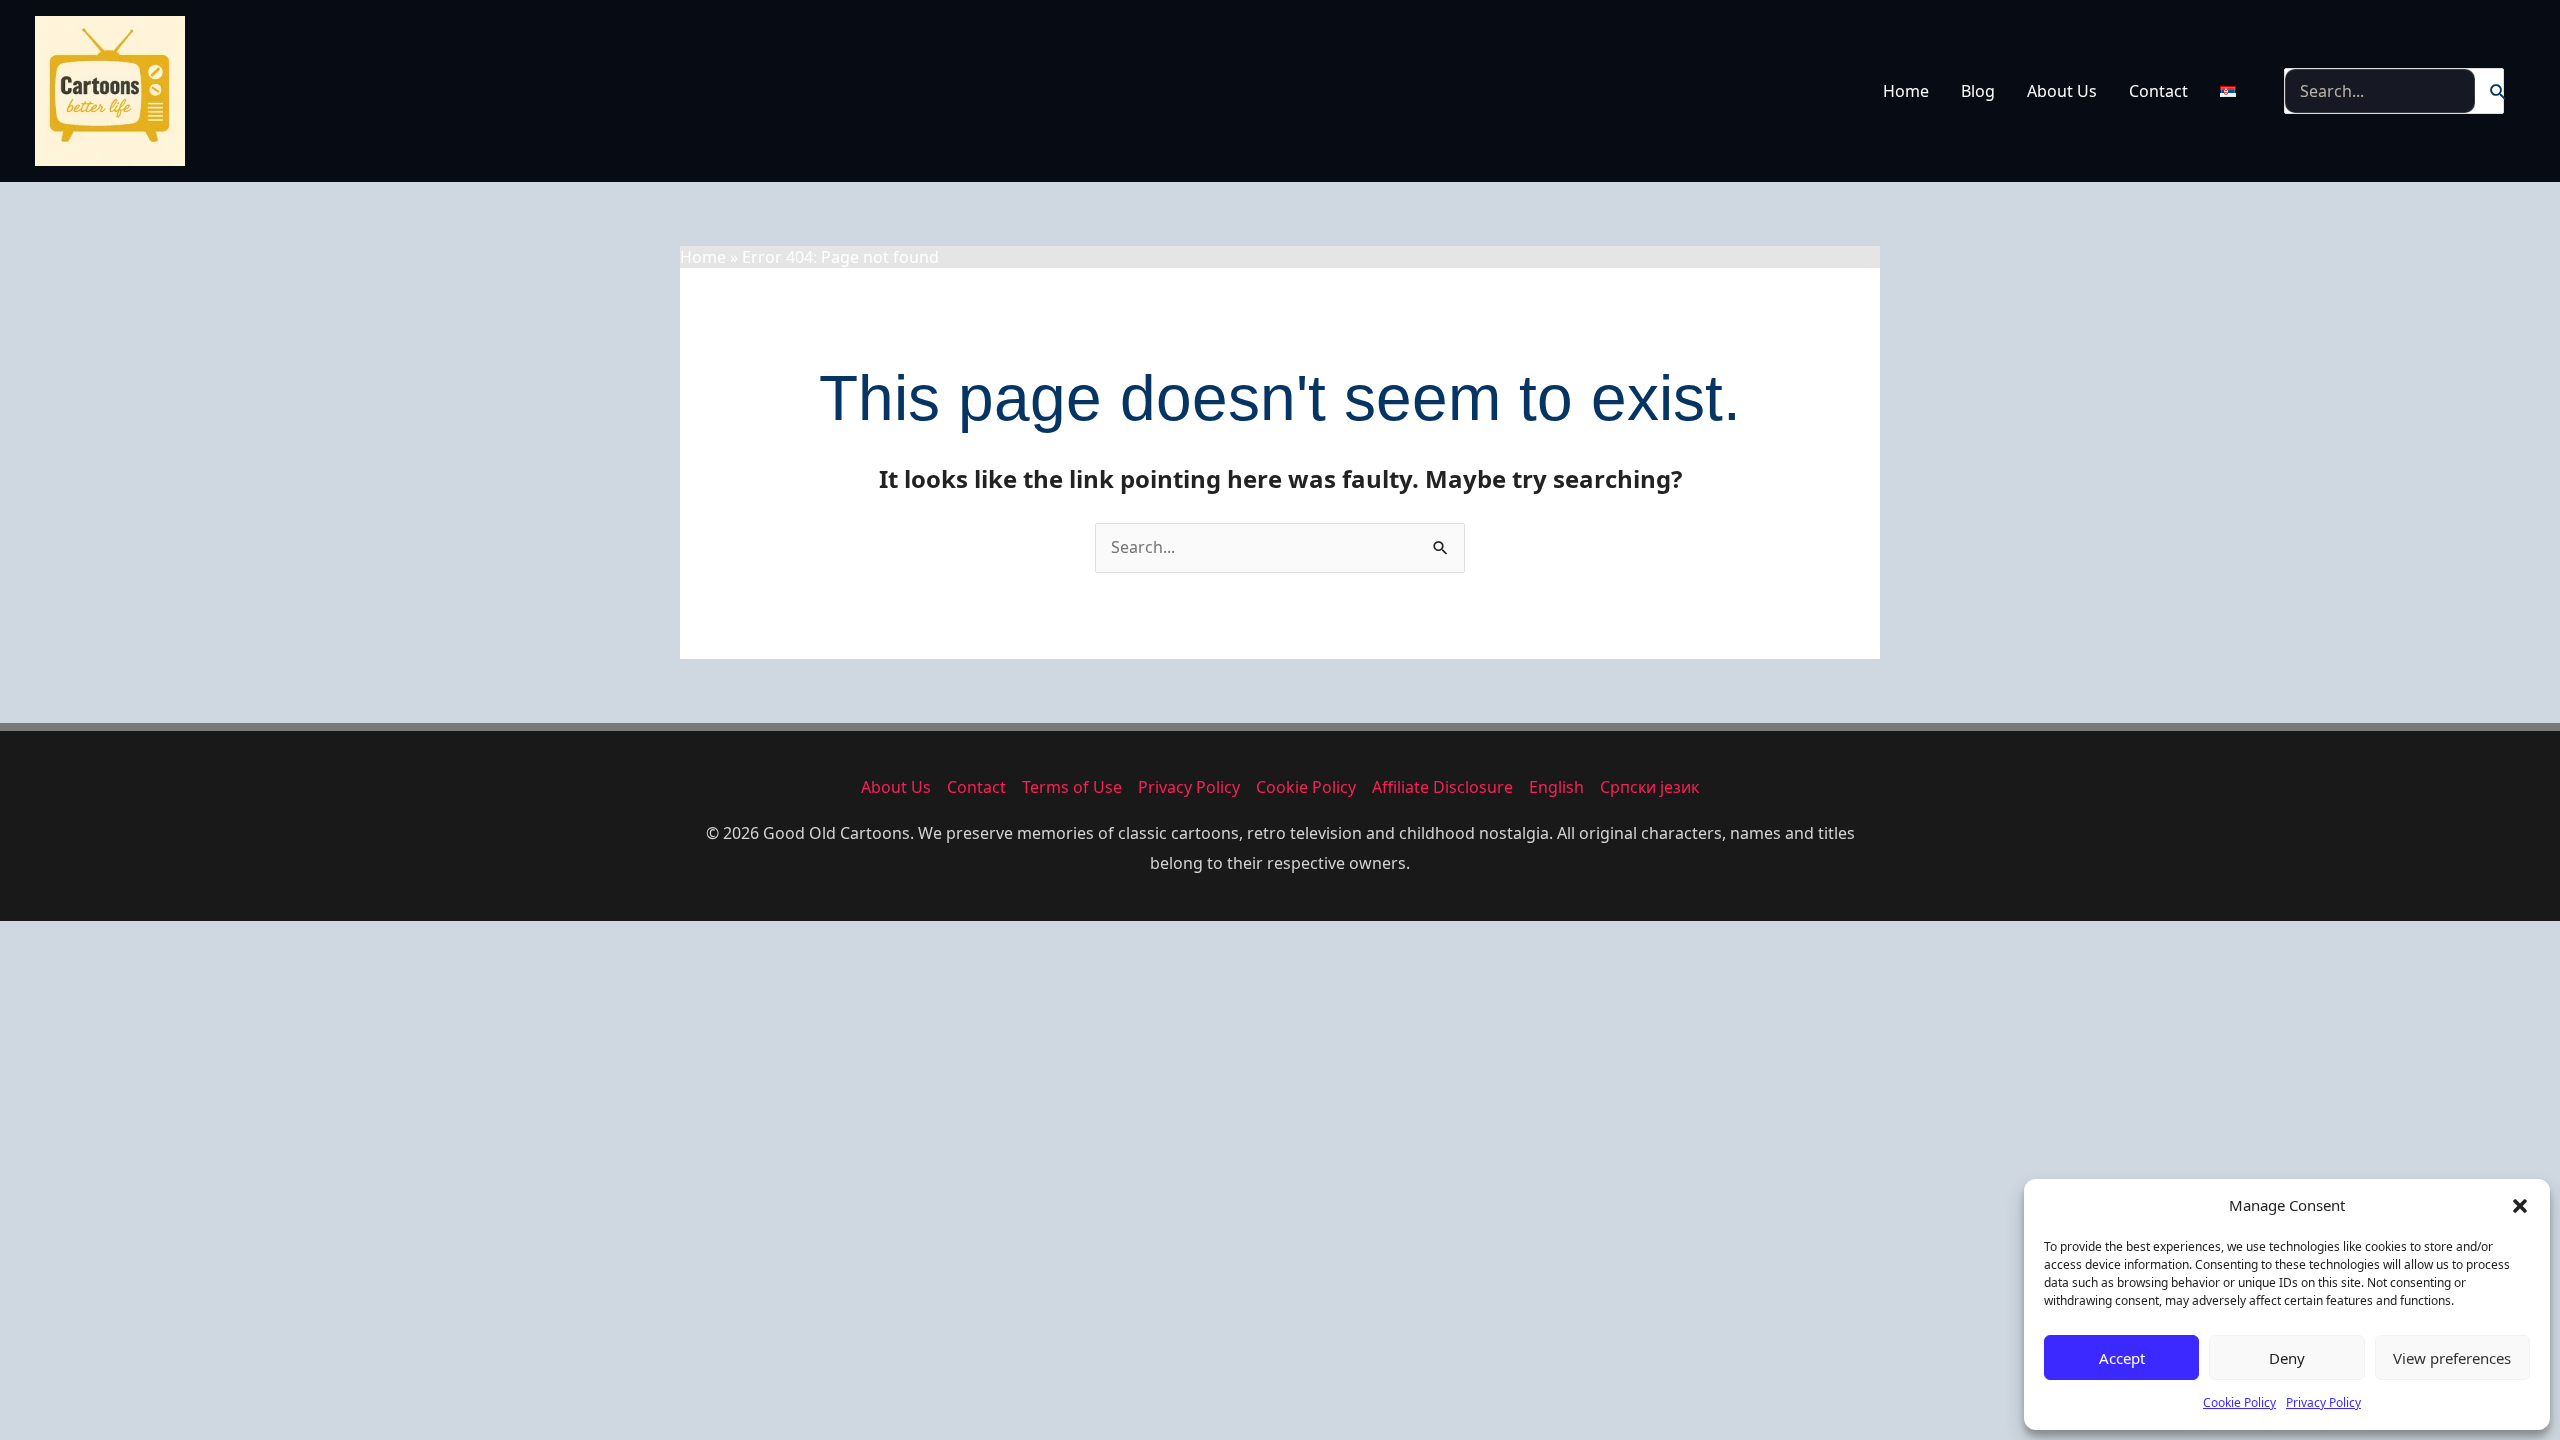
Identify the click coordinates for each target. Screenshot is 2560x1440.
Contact (2158, 91)
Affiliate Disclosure (1442, 787)
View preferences (2452, 1358)
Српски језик (1649, 787)
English (1556, 787)
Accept (2122, 1358)
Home (1906, 91)
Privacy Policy (2323, 1402)
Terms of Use (1072, 787)
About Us (2062, 91)
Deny (2287, 1358)
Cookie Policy (2239, 1402)
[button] (2520, 1206)
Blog (1978, 91)
